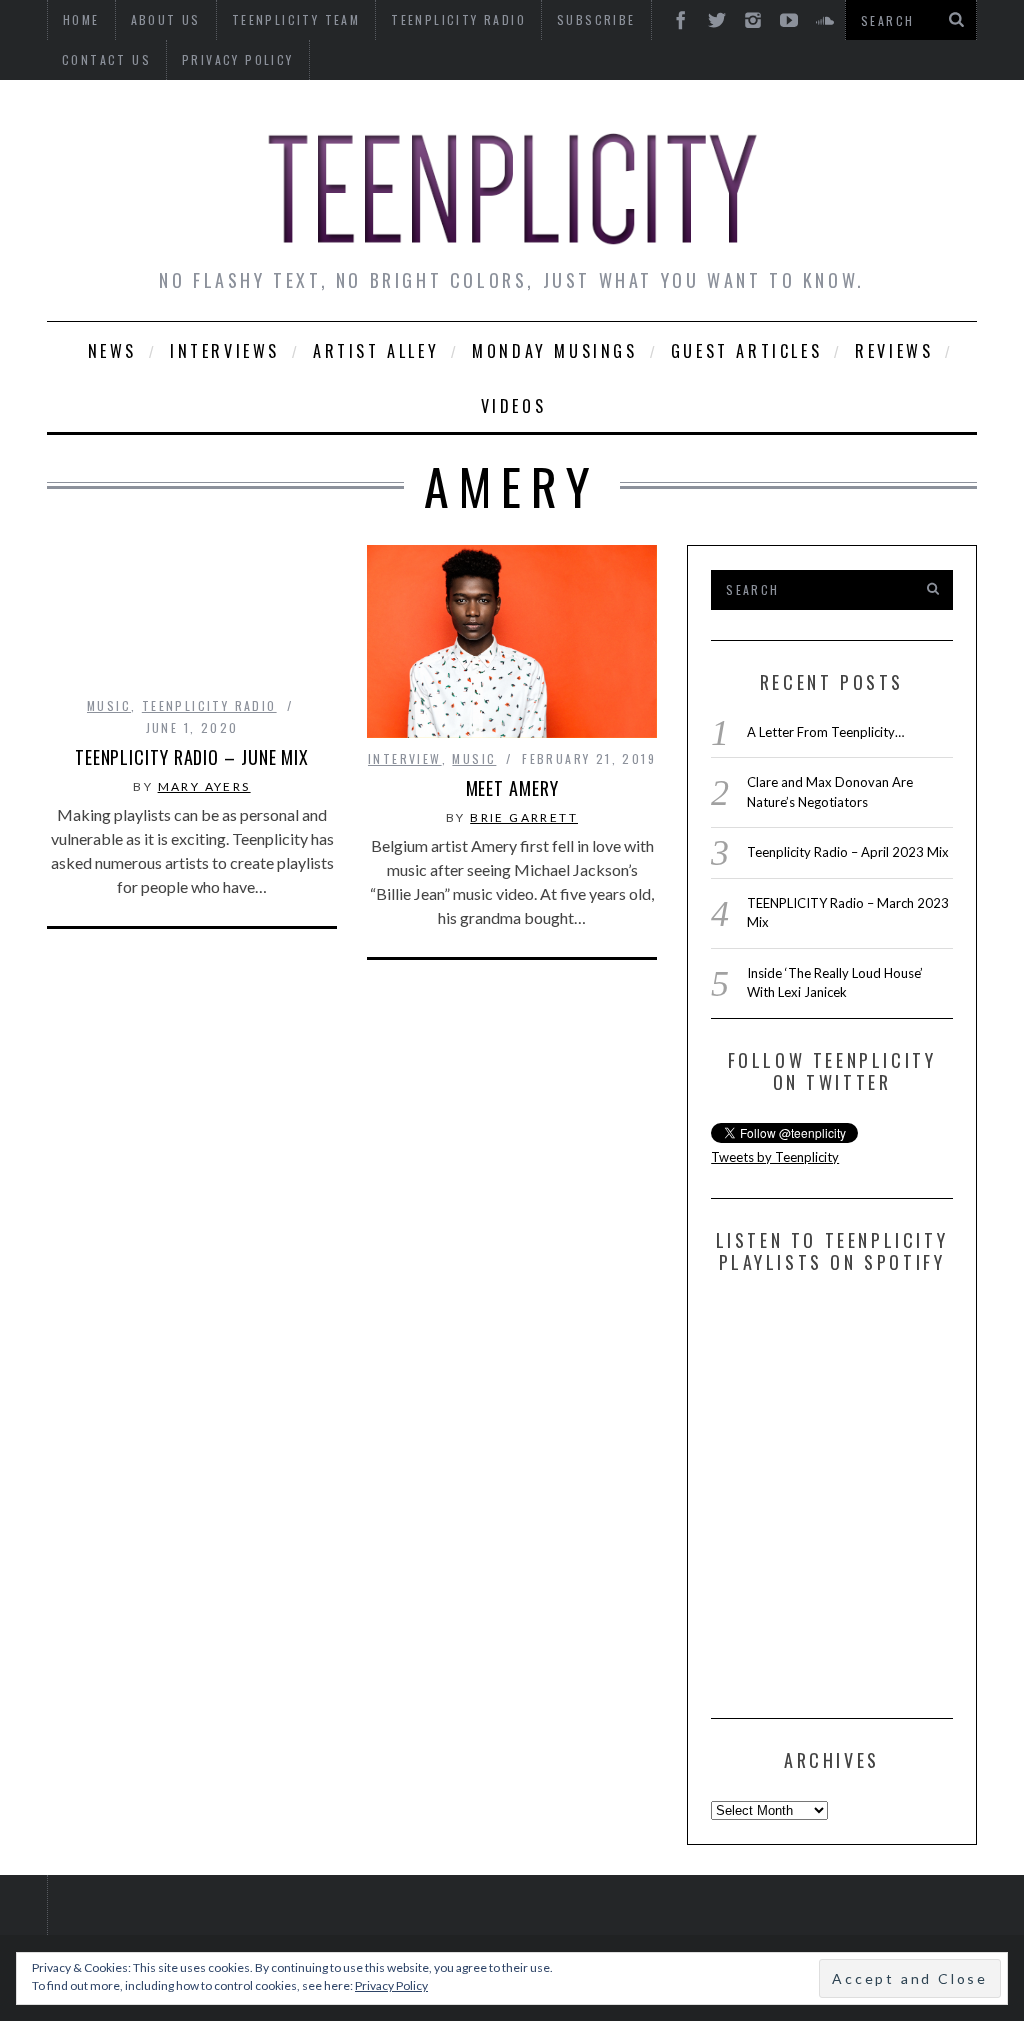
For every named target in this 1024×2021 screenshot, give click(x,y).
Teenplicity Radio (209, 705)
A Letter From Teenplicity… (825, 732)
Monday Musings (554, 351)
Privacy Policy (238, 59)
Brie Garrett (524, 817)
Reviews (894, 351)
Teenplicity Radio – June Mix (192, 757)
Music (109, 705)
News (112, 351)
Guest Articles (746, 351)
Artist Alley (376, 351)
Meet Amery (512, 788)
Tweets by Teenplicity (775, 1157)
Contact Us (106, 59)
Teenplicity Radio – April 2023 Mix (848, 852)
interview (405, 758)
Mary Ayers (204, 786)
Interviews (225, 351)
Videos (514, 406)
